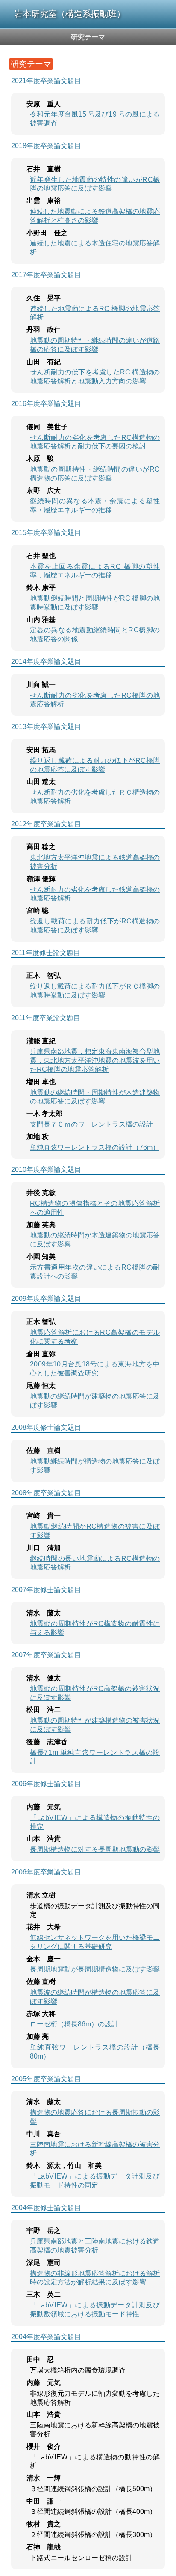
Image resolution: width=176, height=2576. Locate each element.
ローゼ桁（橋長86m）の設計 (74, 2024)
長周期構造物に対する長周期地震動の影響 (95, 1849)
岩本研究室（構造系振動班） (70, 14)
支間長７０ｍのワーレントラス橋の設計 (91, 1124)
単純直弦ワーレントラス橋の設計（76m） (95, 1147)
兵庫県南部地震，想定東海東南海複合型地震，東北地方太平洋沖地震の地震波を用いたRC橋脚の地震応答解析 (95, 1060)
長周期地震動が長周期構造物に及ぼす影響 (95, 1969)
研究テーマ (88, 37)
